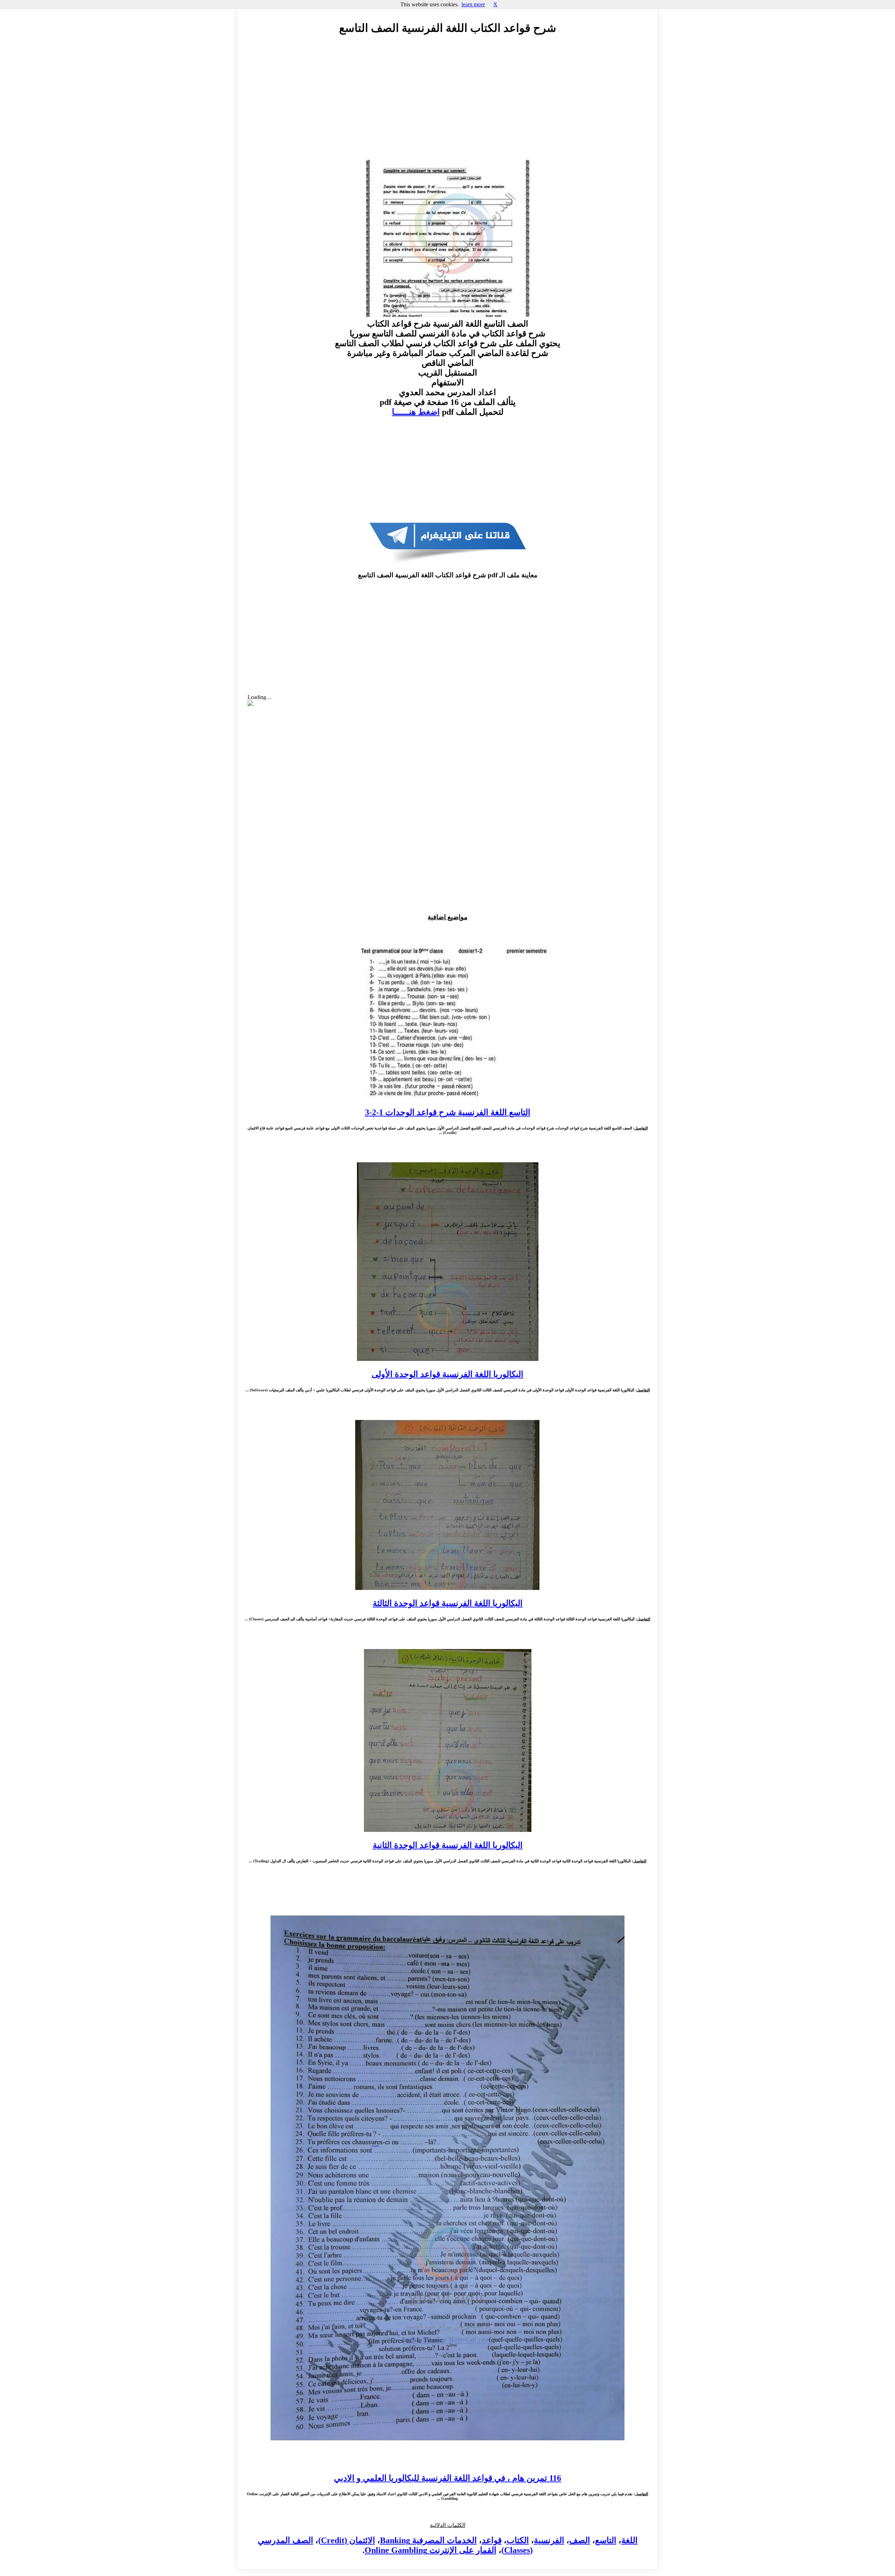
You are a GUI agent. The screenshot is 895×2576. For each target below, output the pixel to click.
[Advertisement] (447, 104)
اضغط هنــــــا (416, 412)
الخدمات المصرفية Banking (428, 2540)
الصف (580, 2540)
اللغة (629, 2540)
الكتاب (518, 2540)
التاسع (606, 2540)
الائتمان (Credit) (347, 2540)
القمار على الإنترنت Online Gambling (431, 2550)
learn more (473, 4)
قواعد (492, 2540)
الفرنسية (549, 2540)
